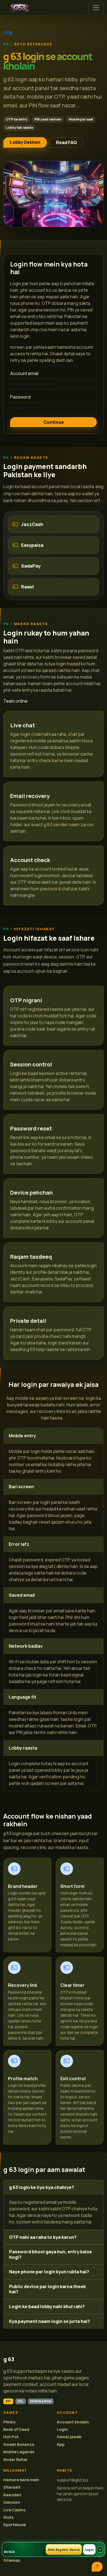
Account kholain (73, 2422)
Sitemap (12, 2560)
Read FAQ (66, 142)
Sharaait (12, 2487)
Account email (24, 373)
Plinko (9, 2422)
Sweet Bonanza (19, 2444)
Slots (8, 2517)
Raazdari (12, 2495)
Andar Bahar (16, 2459)
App (61, 2444)
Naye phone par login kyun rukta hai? (49, 2272)
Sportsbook (15, 2525)
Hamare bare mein (21, 2480)
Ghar (8, 32)
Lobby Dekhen (25, 142)
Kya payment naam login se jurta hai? (50, 2321)
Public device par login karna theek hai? (47, 2289)
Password (20, 397)
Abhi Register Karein (64, 2550)
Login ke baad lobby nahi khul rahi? (47, 2306)
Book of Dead (16, 2429)
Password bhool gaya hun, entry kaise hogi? (50, 2254)
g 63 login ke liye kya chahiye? (42, 2187)
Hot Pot (11, 2437)
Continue (54, 422)
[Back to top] (97, 2567)
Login (62, 2429)
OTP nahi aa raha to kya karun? (43, 2237)
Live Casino (14, 2510)
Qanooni (12, 2502)
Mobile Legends (19, 2452)
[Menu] (96, 8)
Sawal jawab (69, 2437)
